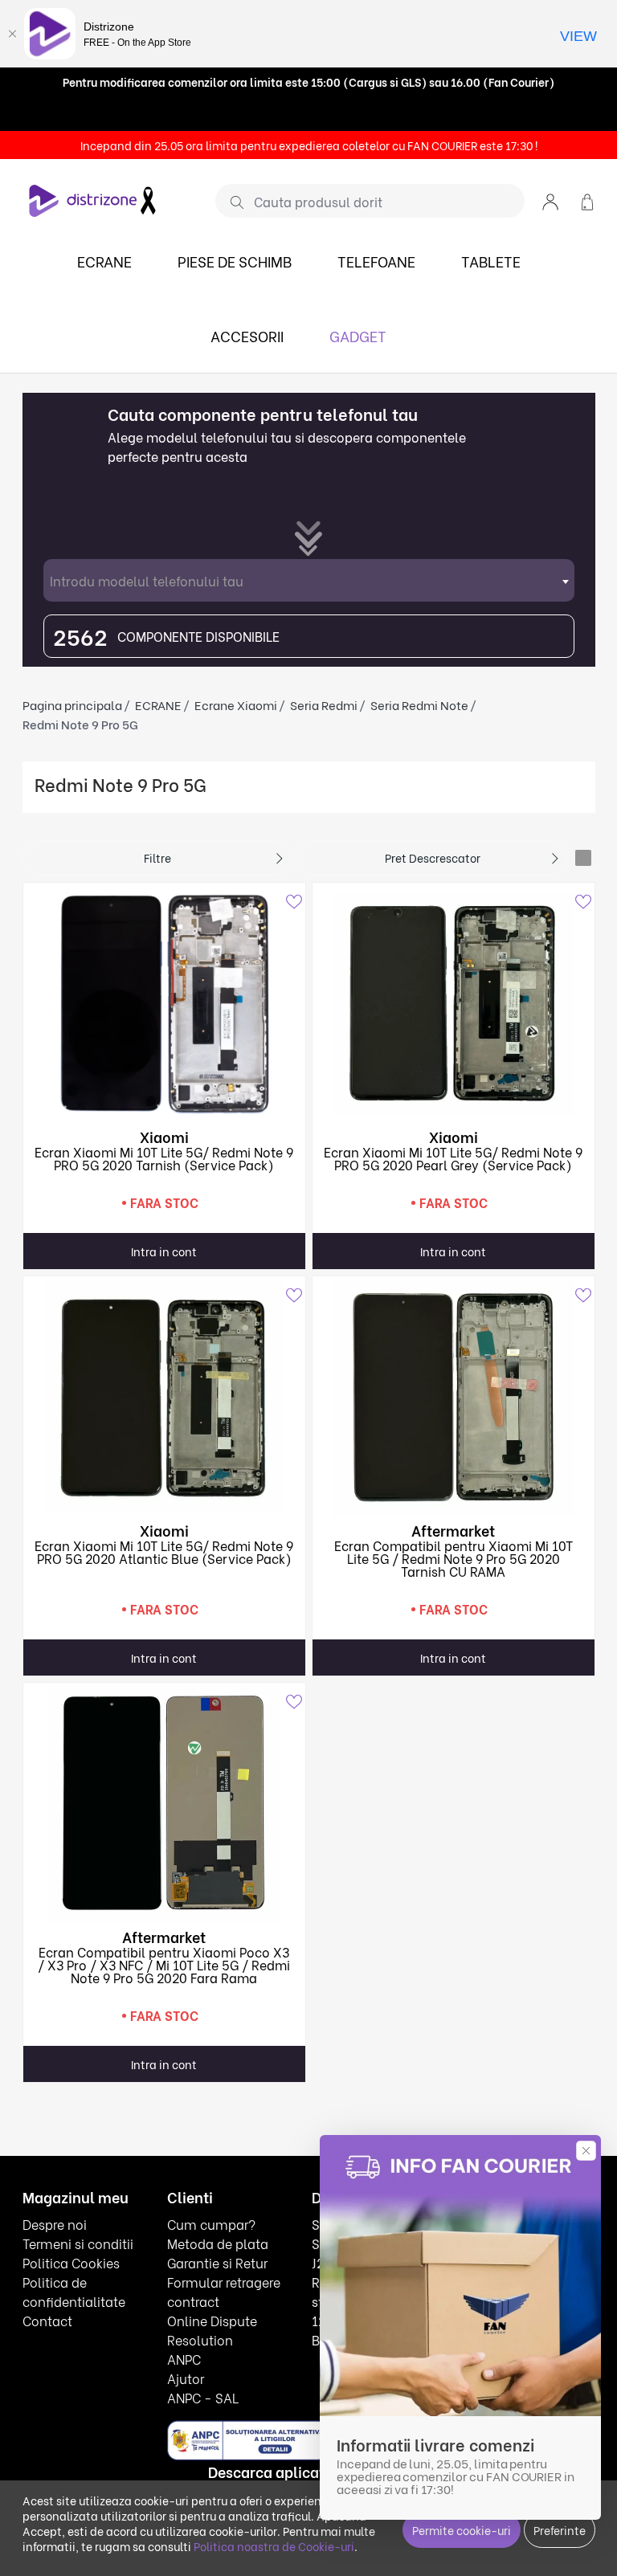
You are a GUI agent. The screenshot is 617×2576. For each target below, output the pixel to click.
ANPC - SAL (203, 2397)
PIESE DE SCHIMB (235, 261)
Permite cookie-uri (462, 2530)
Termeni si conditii (78, 2243)
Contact (47, 2320)
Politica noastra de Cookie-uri (274, 2546)
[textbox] (309, 580)
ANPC (184, 2359)
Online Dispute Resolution (212, 2330)
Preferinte (560, 2530)
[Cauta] (231, 202)
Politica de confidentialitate (74, 2291)
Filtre (157, 857)
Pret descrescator (433, 857)
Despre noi (55, 2224)
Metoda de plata (218, 2243)
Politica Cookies (71, 2262)
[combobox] (309, 580)
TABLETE (491, 261)
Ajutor (186, 2378)
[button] (550, 200)
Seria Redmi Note (419, 704)
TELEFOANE (376, 261)
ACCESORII (247, 335)
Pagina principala (72, 704)
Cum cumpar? (211, 2224)
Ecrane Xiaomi (236, 704)
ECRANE (104, 261)
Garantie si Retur (217, 2262)
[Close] (12, 34)
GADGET (358, 335)
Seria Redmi (324, 704)
